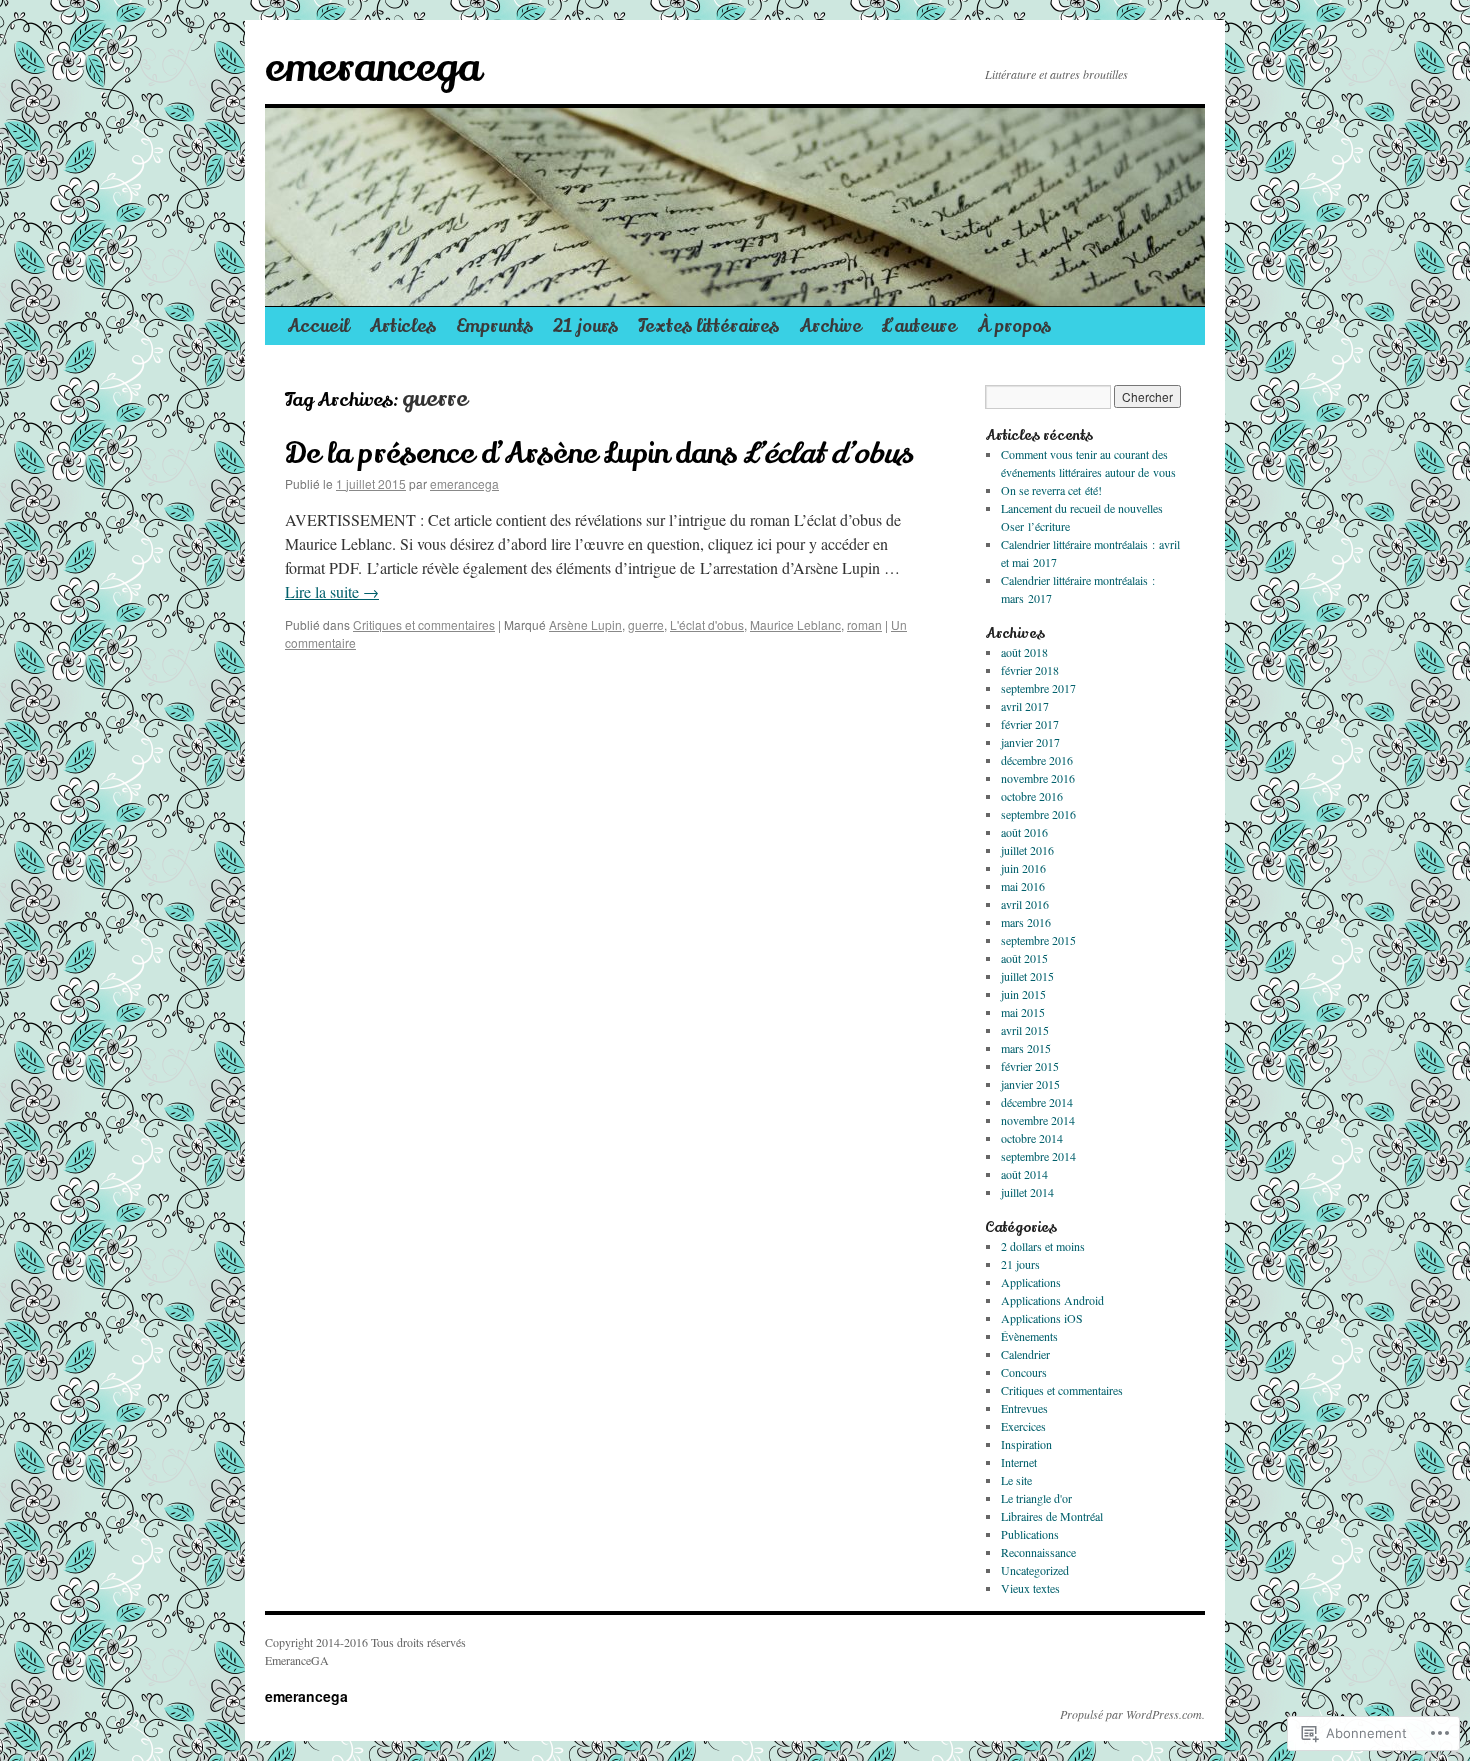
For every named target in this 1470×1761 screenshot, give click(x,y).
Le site (1016, 1480)
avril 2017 (1025, 706)
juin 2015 (1023, 994)
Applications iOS (1042, 1318)
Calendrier (1025, 1354)
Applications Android (1052, 1300)
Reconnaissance (1038, 1552)
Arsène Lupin (585, 624)
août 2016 (1024, 832)
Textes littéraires (708, 326)
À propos (1014, 326)
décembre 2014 (1037, 1102)
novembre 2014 (1038, 1120)
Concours (1024, 1372)
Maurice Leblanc (795, 624)
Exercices (1023, 1426)
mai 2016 (1023, 886)
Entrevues (1024, 1408)
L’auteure (919, 326)
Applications (1031, 1282)
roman (864, 624)
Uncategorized (1035, 1570)
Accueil (318, 326)
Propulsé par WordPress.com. (1132, 1714)
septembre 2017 (1038, 688)
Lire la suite (332, 591)
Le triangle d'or (1036, 1498)
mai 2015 (1023, 1012)
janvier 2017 (1030, 742)
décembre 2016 (1037, 760)
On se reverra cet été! (1051, 490)
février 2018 (1030, 670)
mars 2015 (1026, 1048)
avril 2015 (1025, 1030)
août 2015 (1024, 958)
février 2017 (1030, 724)
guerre (646, 624)
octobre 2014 (1032, 1138)
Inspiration (1026, 1444)
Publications (1030, 1534)
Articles (402, 326)
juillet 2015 (1027, 976)
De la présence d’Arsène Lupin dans (598, 453)
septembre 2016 (1038, 814)
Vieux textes (1030, 1588)
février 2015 (1030, 1066)
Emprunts (494, 326)
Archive (830, 326)
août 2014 (1024, 1174)
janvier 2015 (1030, 1084)
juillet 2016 (1027, 850)
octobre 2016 (1032, 796)
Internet (1019, 1462)
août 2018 (1024, 652)
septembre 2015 (1038, 940)
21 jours (585, 326)
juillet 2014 (1027, 1192)
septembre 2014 (1038, 1156)
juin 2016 (1023, 868)
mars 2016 (1026, 922)
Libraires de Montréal (1052, 1516)
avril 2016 (1025, 904)
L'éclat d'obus (707, 624)
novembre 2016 (1038, 778)
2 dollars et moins (1043, 1246)
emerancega (372, 68)
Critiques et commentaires (424, 624)
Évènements (1029, 1336)
